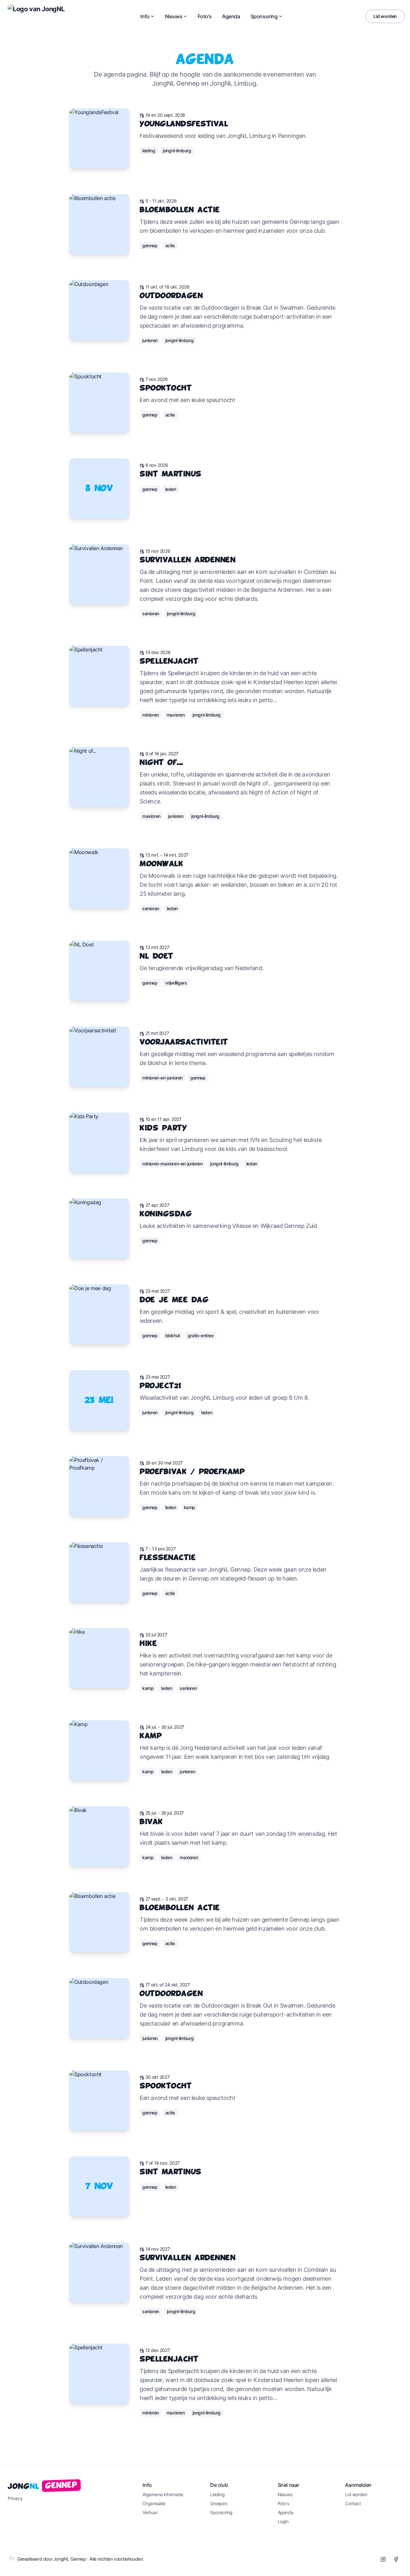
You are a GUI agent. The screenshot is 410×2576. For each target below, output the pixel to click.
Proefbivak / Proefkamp (192, 1472)
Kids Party (163, 1128)
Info (145, 16)
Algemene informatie (163, 2494)
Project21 (160, 1386)
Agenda (231, 16)
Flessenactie (168, 1558)
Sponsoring (264, 16)
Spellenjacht (169, 662)
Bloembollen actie (180, 210)
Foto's (205, 16)
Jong (43, 2486)
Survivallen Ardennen (188, 560)
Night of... (161, 763)
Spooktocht (166, 388)
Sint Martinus (171, 474)
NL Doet (156, 957)
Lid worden (385, 16)
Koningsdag (166, 1214)
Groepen (219, 2503)
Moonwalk (161, 864)
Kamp (151, 1736)
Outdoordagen (171, 296)
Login (283, 2521)
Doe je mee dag (174, 1300)
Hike (148, 1644)
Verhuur (150, 2512)
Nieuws (174, 16)
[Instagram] (383, 2559)
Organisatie (154, 2503)
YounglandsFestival (184, 124)
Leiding (217, 2494)
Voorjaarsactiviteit (184, 1042)
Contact (353, 2503)
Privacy (15, 2498)
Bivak (151, 1822)
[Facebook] (396, 2559)
